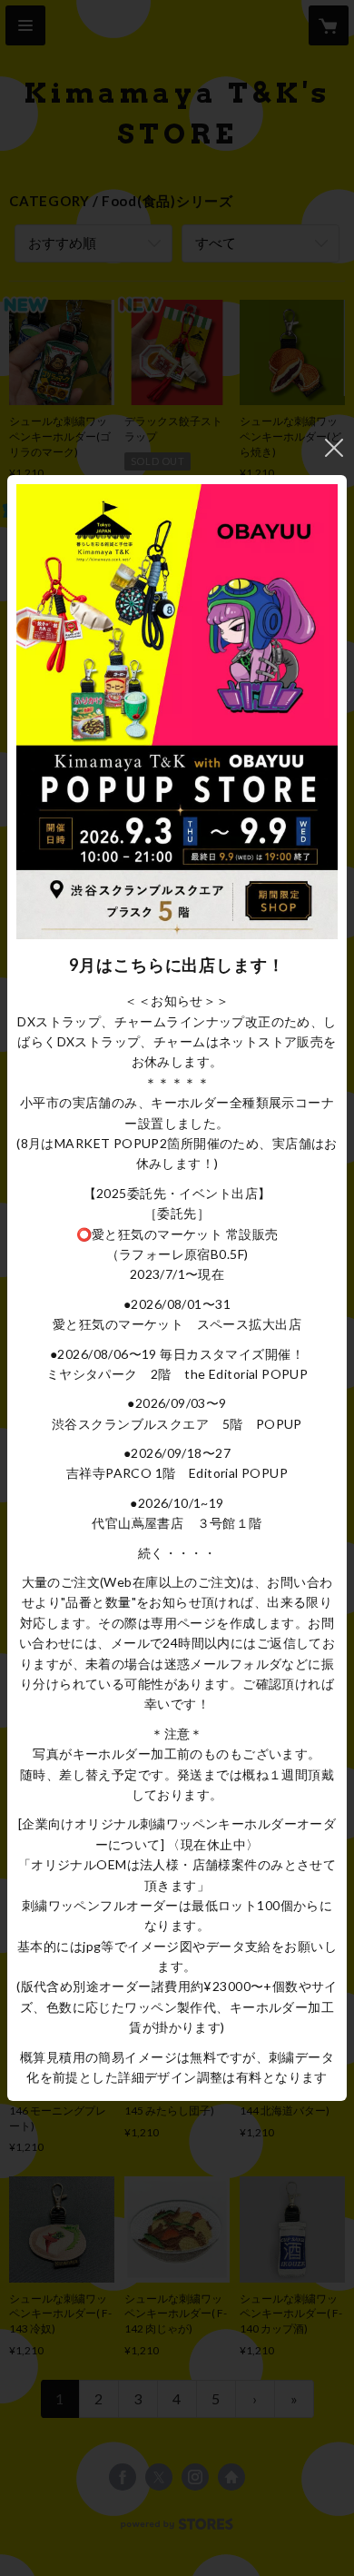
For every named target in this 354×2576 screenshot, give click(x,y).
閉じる (334, 448)
